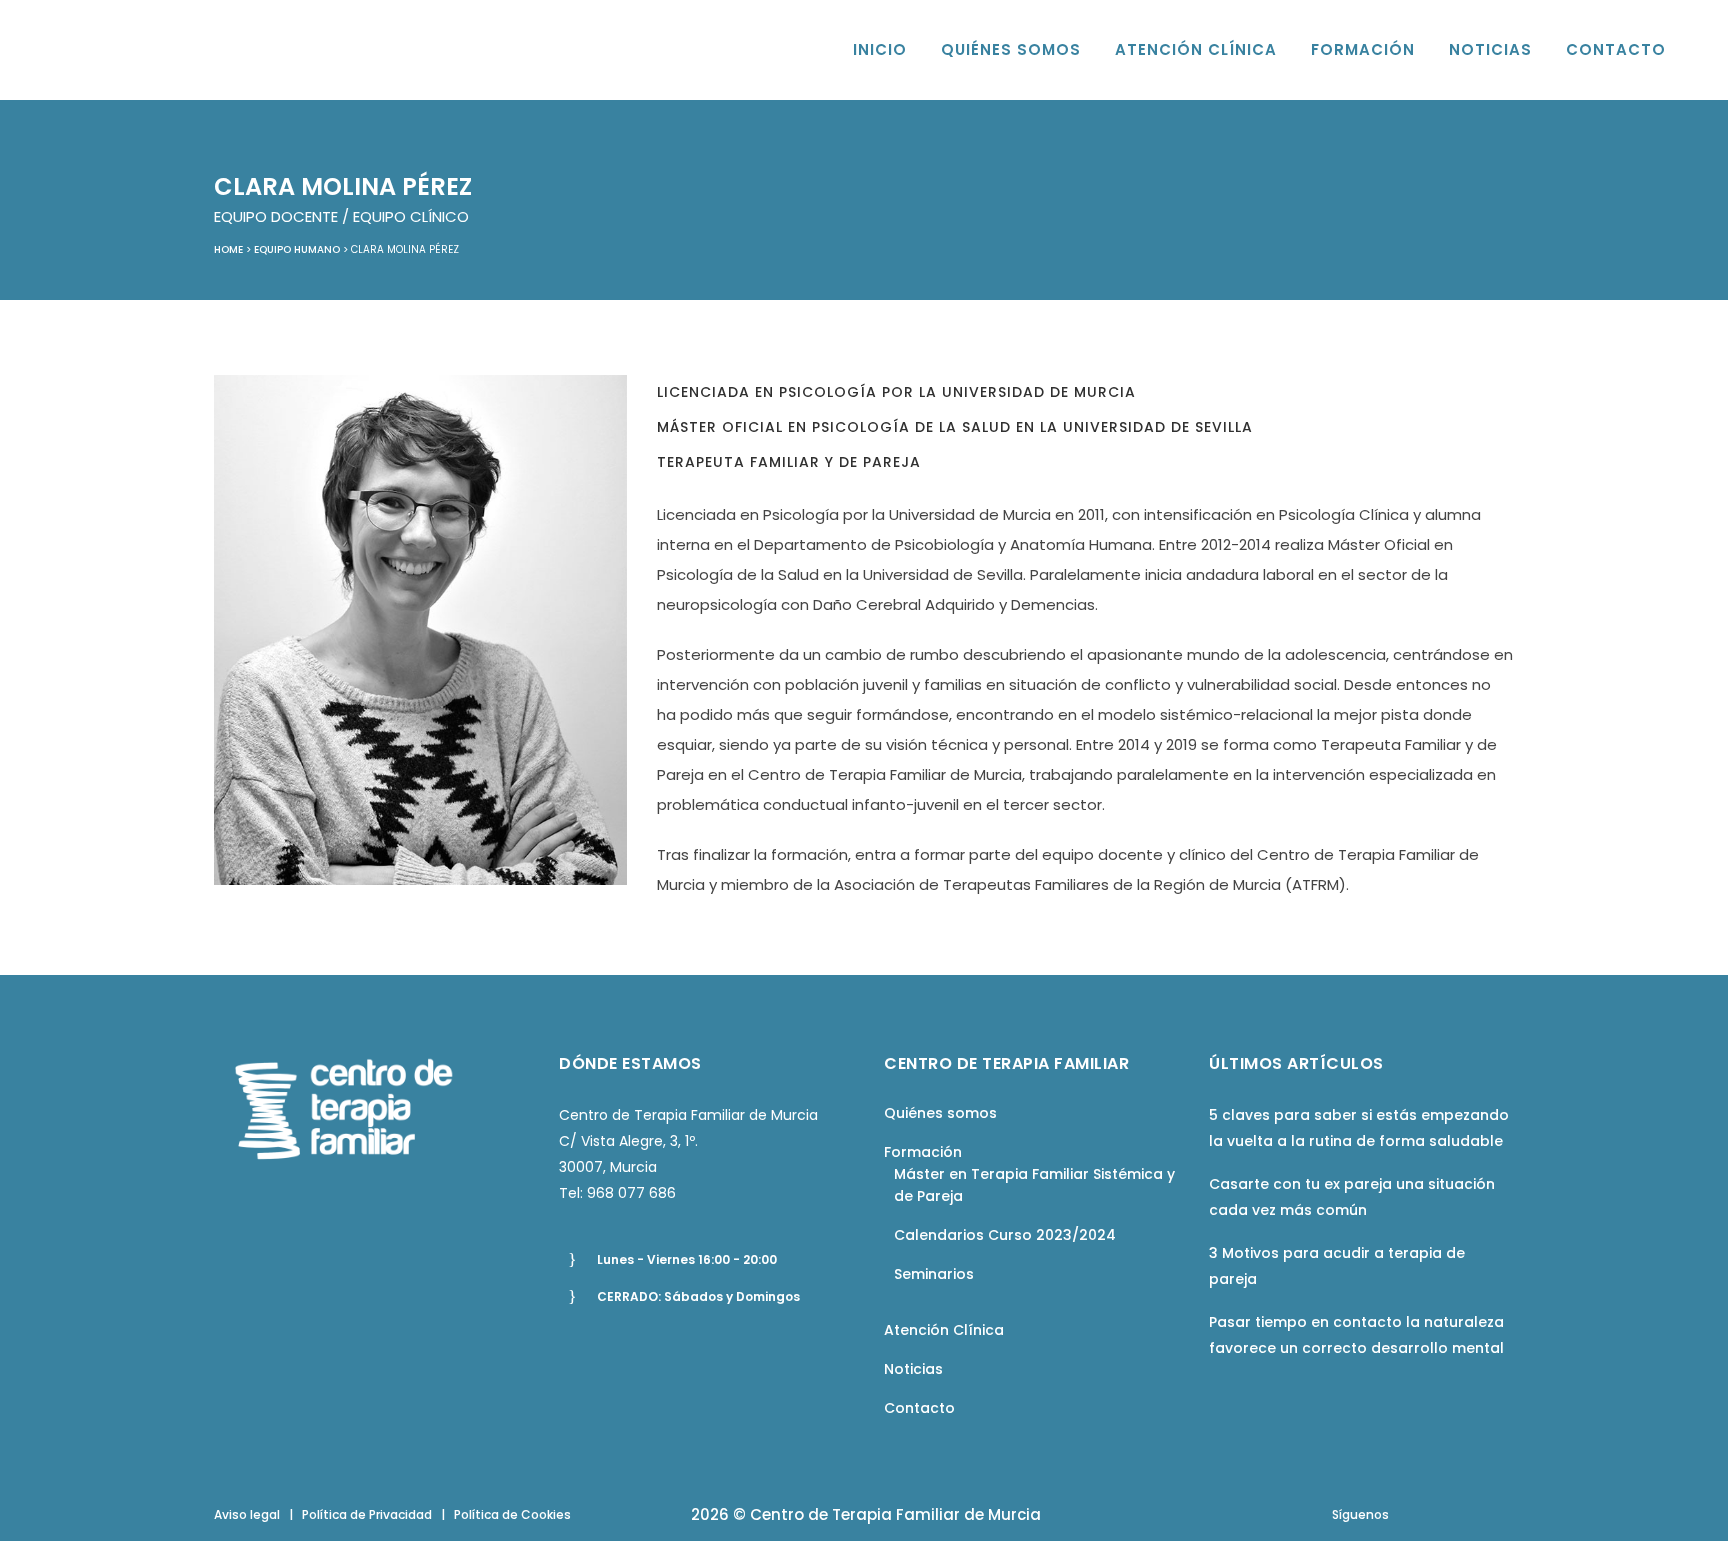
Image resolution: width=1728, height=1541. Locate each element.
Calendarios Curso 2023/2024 (1005, 1235)
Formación (923, 1152)
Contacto (919, 1408)
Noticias (913, 1369)
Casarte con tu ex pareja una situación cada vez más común (1352, 1197)
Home (228, 249)
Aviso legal (247, 1514)
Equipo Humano (297, 249)
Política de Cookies (512, 1514)
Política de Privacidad (367, 1514)
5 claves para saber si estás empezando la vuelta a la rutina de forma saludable (1359, 1128)
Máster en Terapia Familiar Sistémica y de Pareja (1034, 1185)
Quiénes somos (940, 1113)
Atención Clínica (944, 1330)
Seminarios (934, 1274)
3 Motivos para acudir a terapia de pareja (1337, 1266)
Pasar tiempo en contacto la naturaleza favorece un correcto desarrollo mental (1356, 1335)
